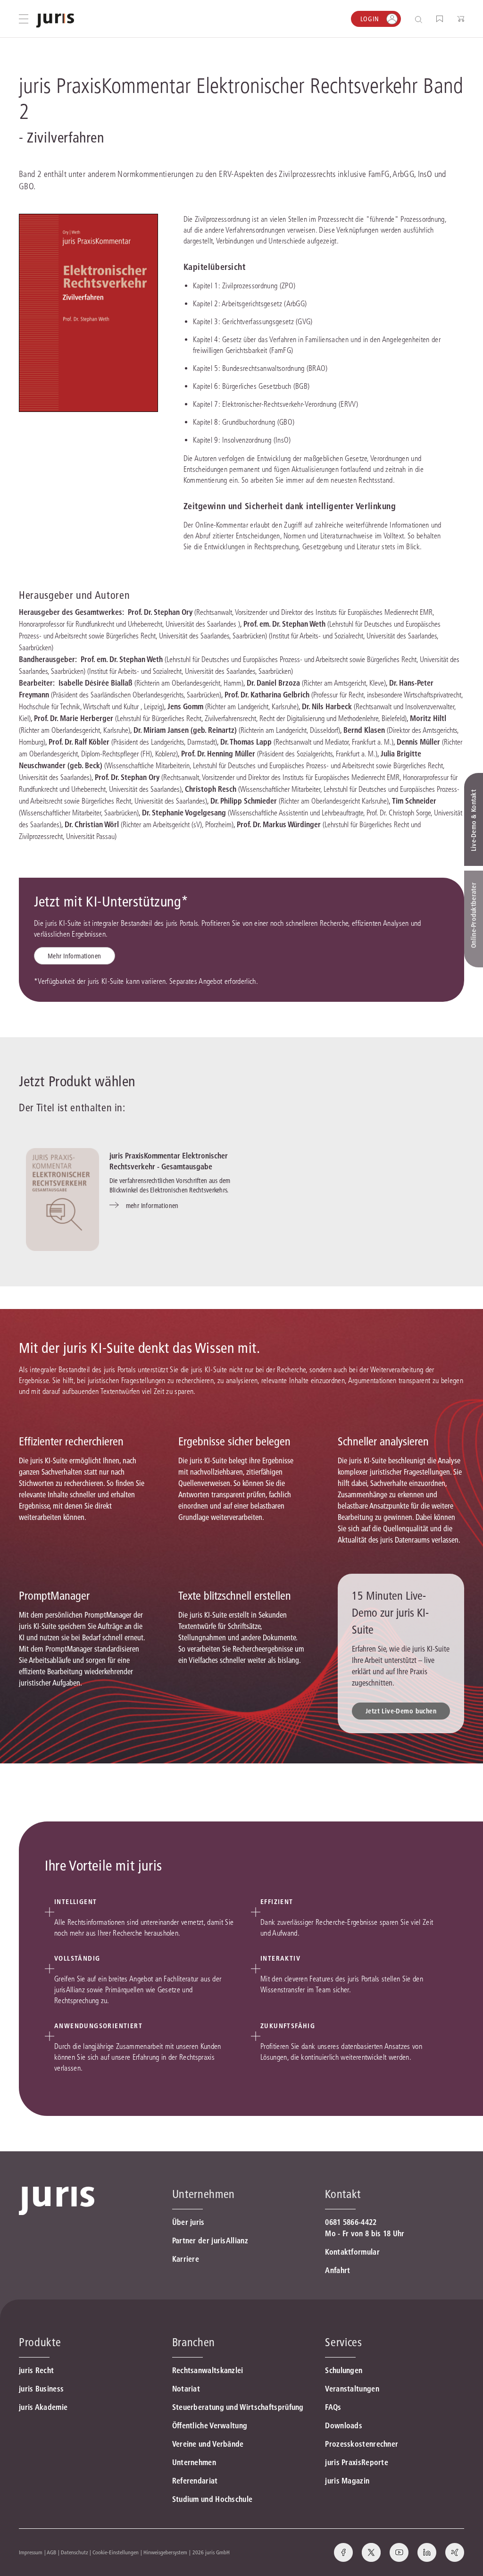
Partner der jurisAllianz (210, 2240)
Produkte (40, 2342)
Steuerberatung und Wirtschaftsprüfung (238, 2407)
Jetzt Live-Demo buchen (401, 1711)
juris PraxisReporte (357, 2462)
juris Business (41, 2389)
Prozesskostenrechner (362, 2444)
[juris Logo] (55, 21)
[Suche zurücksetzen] (411, 19)
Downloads (344, 2425)
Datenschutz (75, 2552)
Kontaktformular (352, 2252)
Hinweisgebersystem (165, 2552)
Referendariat (195, 2481)
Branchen (194, 2342)
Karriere (186, 2259)
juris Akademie (43, 2407)
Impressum (31, 2552)
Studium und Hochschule (212, 2499)
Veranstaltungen (352, 2389)
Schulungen (344, 2370)
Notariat (186, 2389)
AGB (51, 2552)
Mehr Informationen (75, 956)
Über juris (188, 2222)
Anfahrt (337, 2270)
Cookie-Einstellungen (116, 2552)
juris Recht (36, 2370)
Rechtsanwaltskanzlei (208, 2370)
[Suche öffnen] (421, 19)
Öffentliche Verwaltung (210, 2425)
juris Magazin (347, 2481)
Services (343, 2342)
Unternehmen (194, 2462)
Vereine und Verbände (208, 2444)
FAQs (333, 2407)
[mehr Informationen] (62, 1200)
